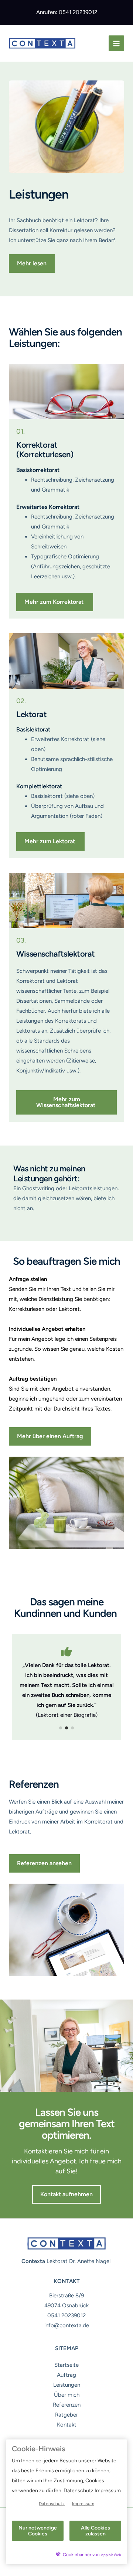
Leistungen (67, 2385)
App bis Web (111, 2555)
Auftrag (66, 2375)
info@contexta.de (67, 2325)
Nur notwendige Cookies (38, 2531)
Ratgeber (66, 2415)
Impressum (83, 2504)
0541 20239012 (66, 2315)
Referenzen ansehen (44, 1863)
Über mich (67, 2395)
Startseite (66, 2365)
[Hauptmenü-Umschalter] (117, 43)
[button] (32, 264)
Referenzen (67, 2405)
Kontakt (67, 2425)
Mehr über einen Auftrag (50, 1436)
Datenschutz (52, 2504)
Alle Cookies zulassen (96, 2531)
